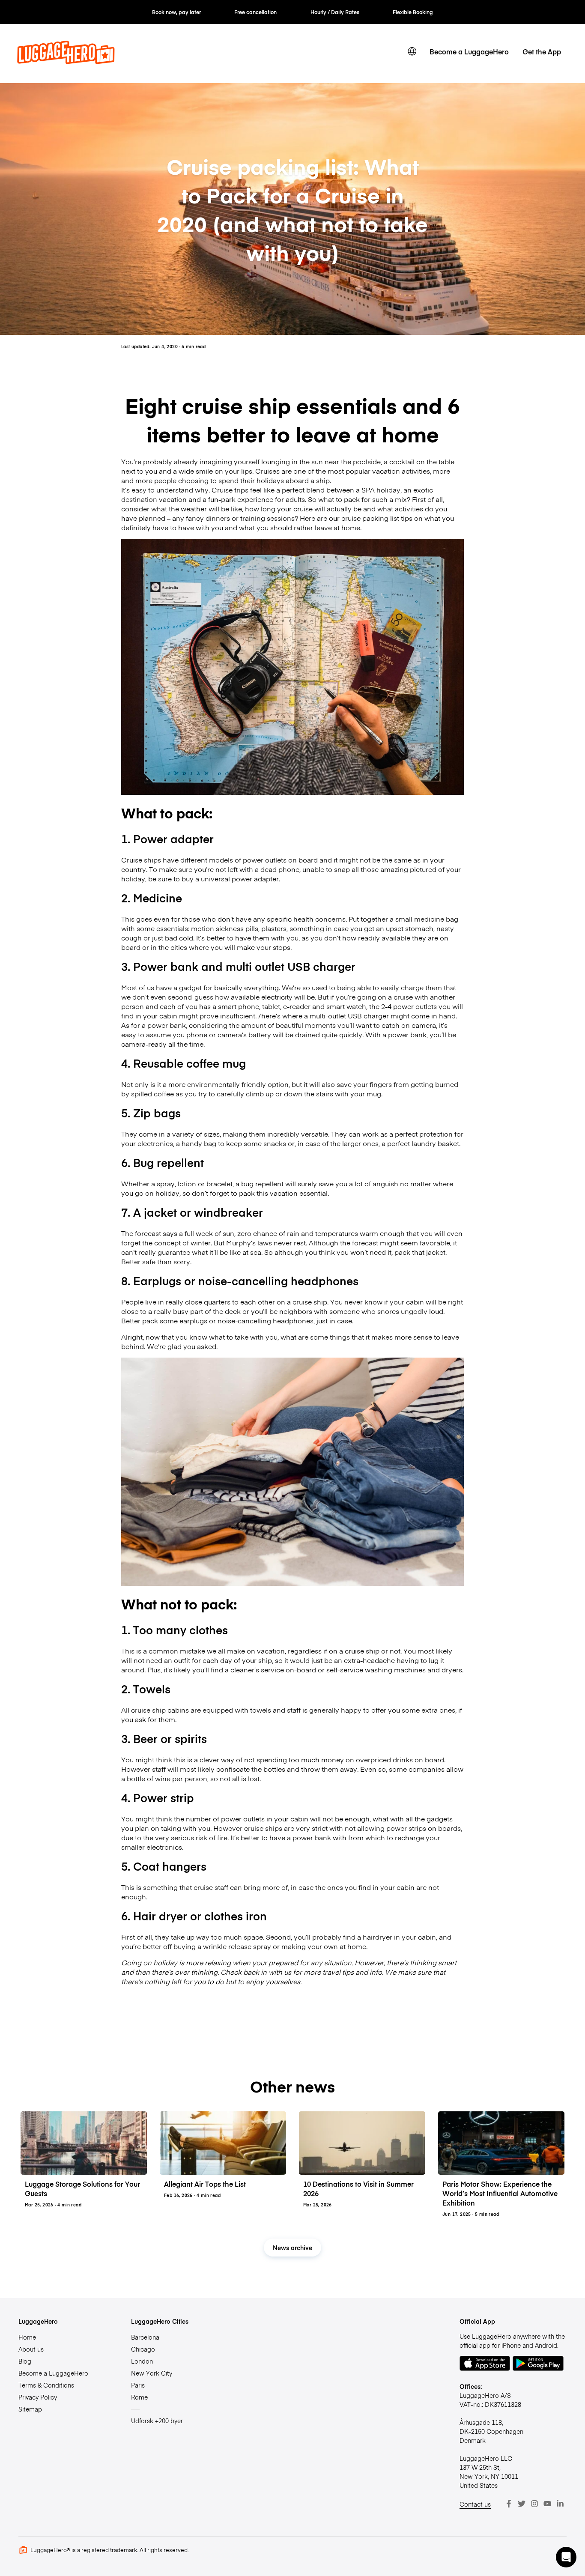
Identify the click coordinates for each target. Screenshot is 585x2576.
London (142, 2361)
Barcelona (145, 2337)
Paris (138, 2385)
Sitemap (30, 2409)
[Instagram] (534, 2504)
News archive (292, 2248)
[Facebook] (509, 2504)
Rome (139, 2397)
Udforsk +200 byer (157, 2421)
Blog (25, 2361)
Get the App (542, 51)
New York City (152, 2373)
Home (27, 2337)
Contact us (475, 2504)
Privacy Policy (38, 2397)
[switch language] (412, 51)
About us (31, 2349)
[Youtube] (547, 2504)
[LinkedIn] (560, 2504)
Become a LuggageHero (469, 51)
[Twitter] (522, 2504)
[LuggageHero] (66, 61)
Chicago (143, 2349)
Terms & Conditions (46, 2385)
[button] (566, 2557)
